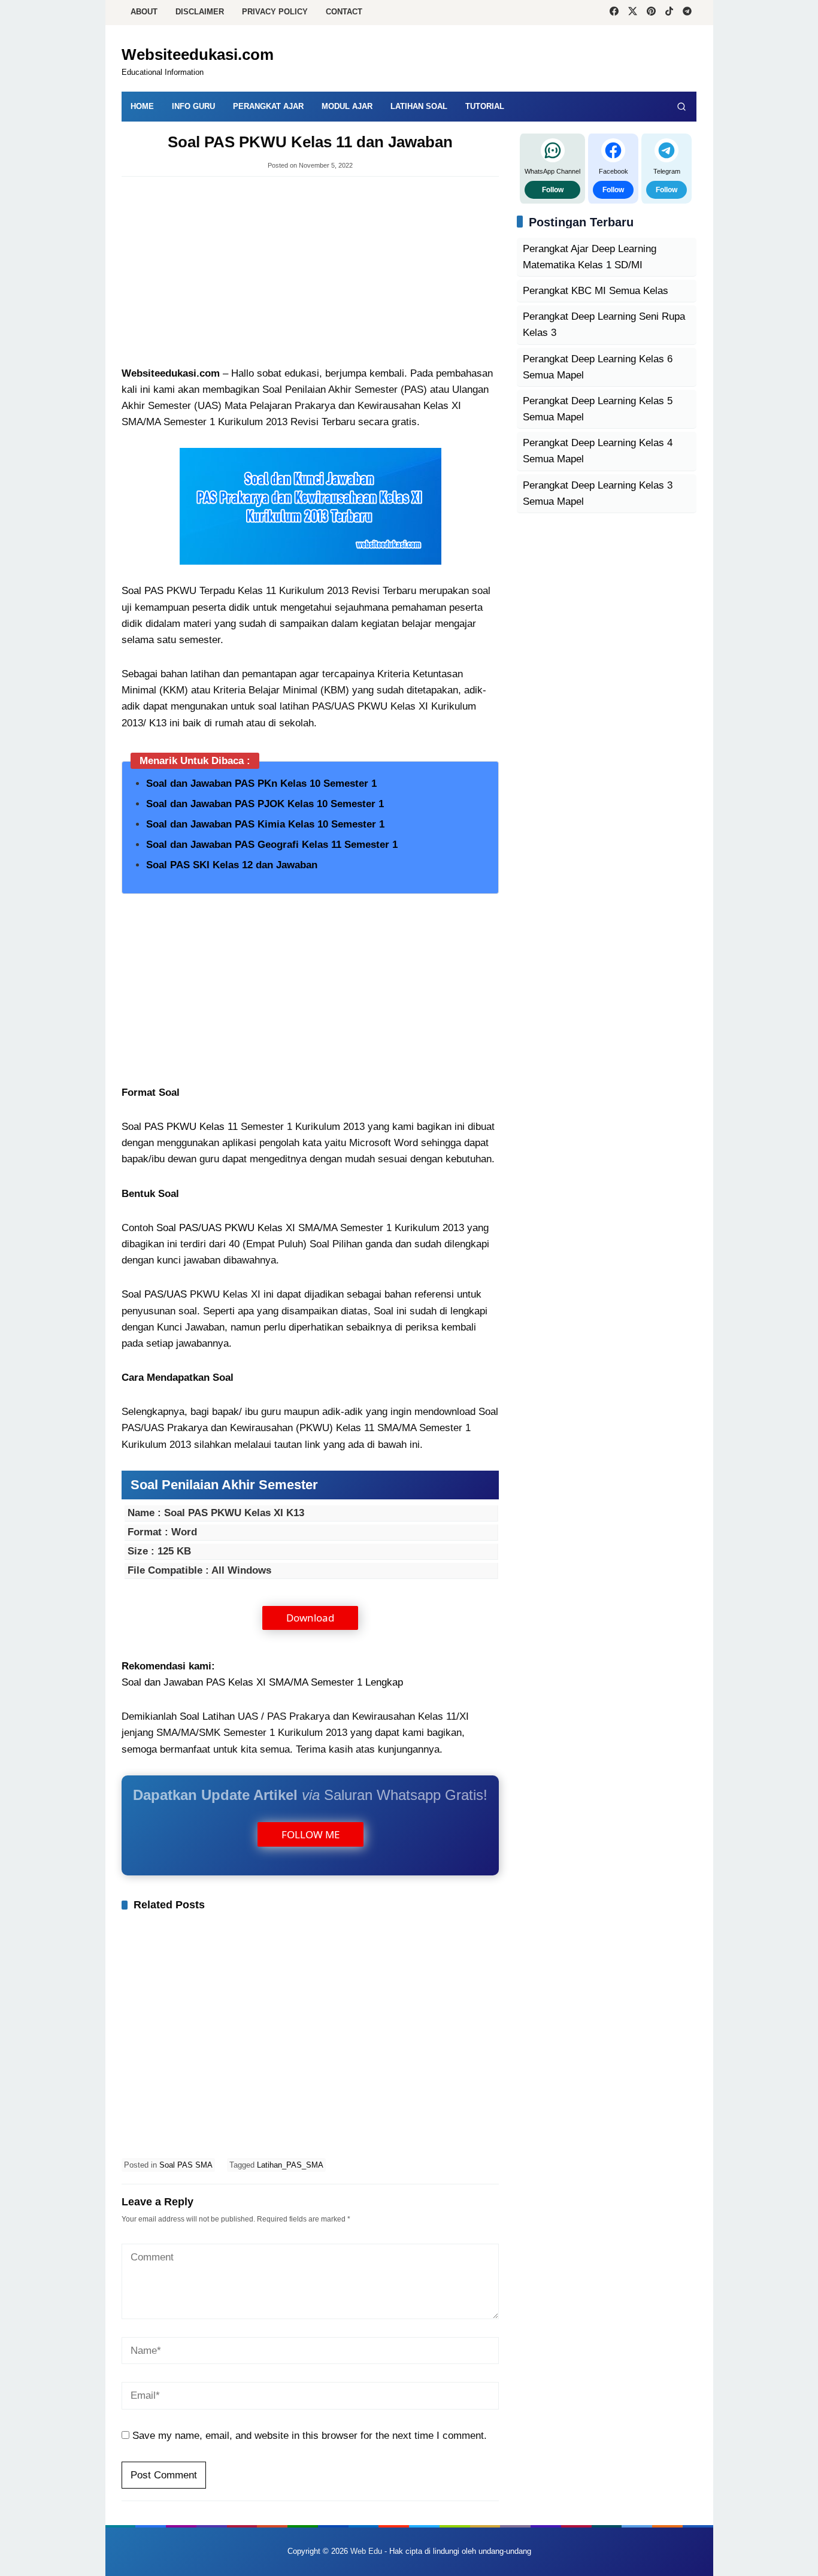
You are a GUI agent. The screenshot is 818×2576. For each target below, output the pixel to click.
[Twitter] (633, 13)
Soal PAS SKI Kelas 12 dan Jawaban (232, 865)
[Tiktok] (669, 13)
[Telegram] (687, 13)
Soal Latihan (207, 1716)
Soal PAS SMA (186, 2165)
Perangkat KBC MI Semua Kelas (596, 291)
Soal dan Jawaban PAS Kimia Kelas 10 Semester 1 (265, 824)
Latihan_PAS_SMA (290, 2165)
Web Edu (366, 2551)
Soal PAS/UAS (154, 1294)
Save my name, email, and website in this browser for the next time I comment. (310, 2436)
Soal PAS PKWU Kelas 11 (180, 1127)
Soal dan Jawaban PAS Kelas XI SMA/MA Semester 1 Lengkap (262, 1682)
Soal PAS (143, 591)
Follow (553, 189)
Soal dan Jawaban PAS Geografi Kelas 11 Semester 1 (272, 845)
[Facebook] (614, 13)
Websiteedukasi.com (198, 54)
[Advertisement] (310, 272)
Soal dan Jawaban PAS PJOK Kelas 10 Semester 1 (265, 804)
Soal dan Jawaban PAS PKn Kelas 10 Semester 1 (261, 784)
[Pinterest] (651, 13)
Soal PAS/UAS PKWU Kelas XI (226, 1228)
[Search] (681, 107)
